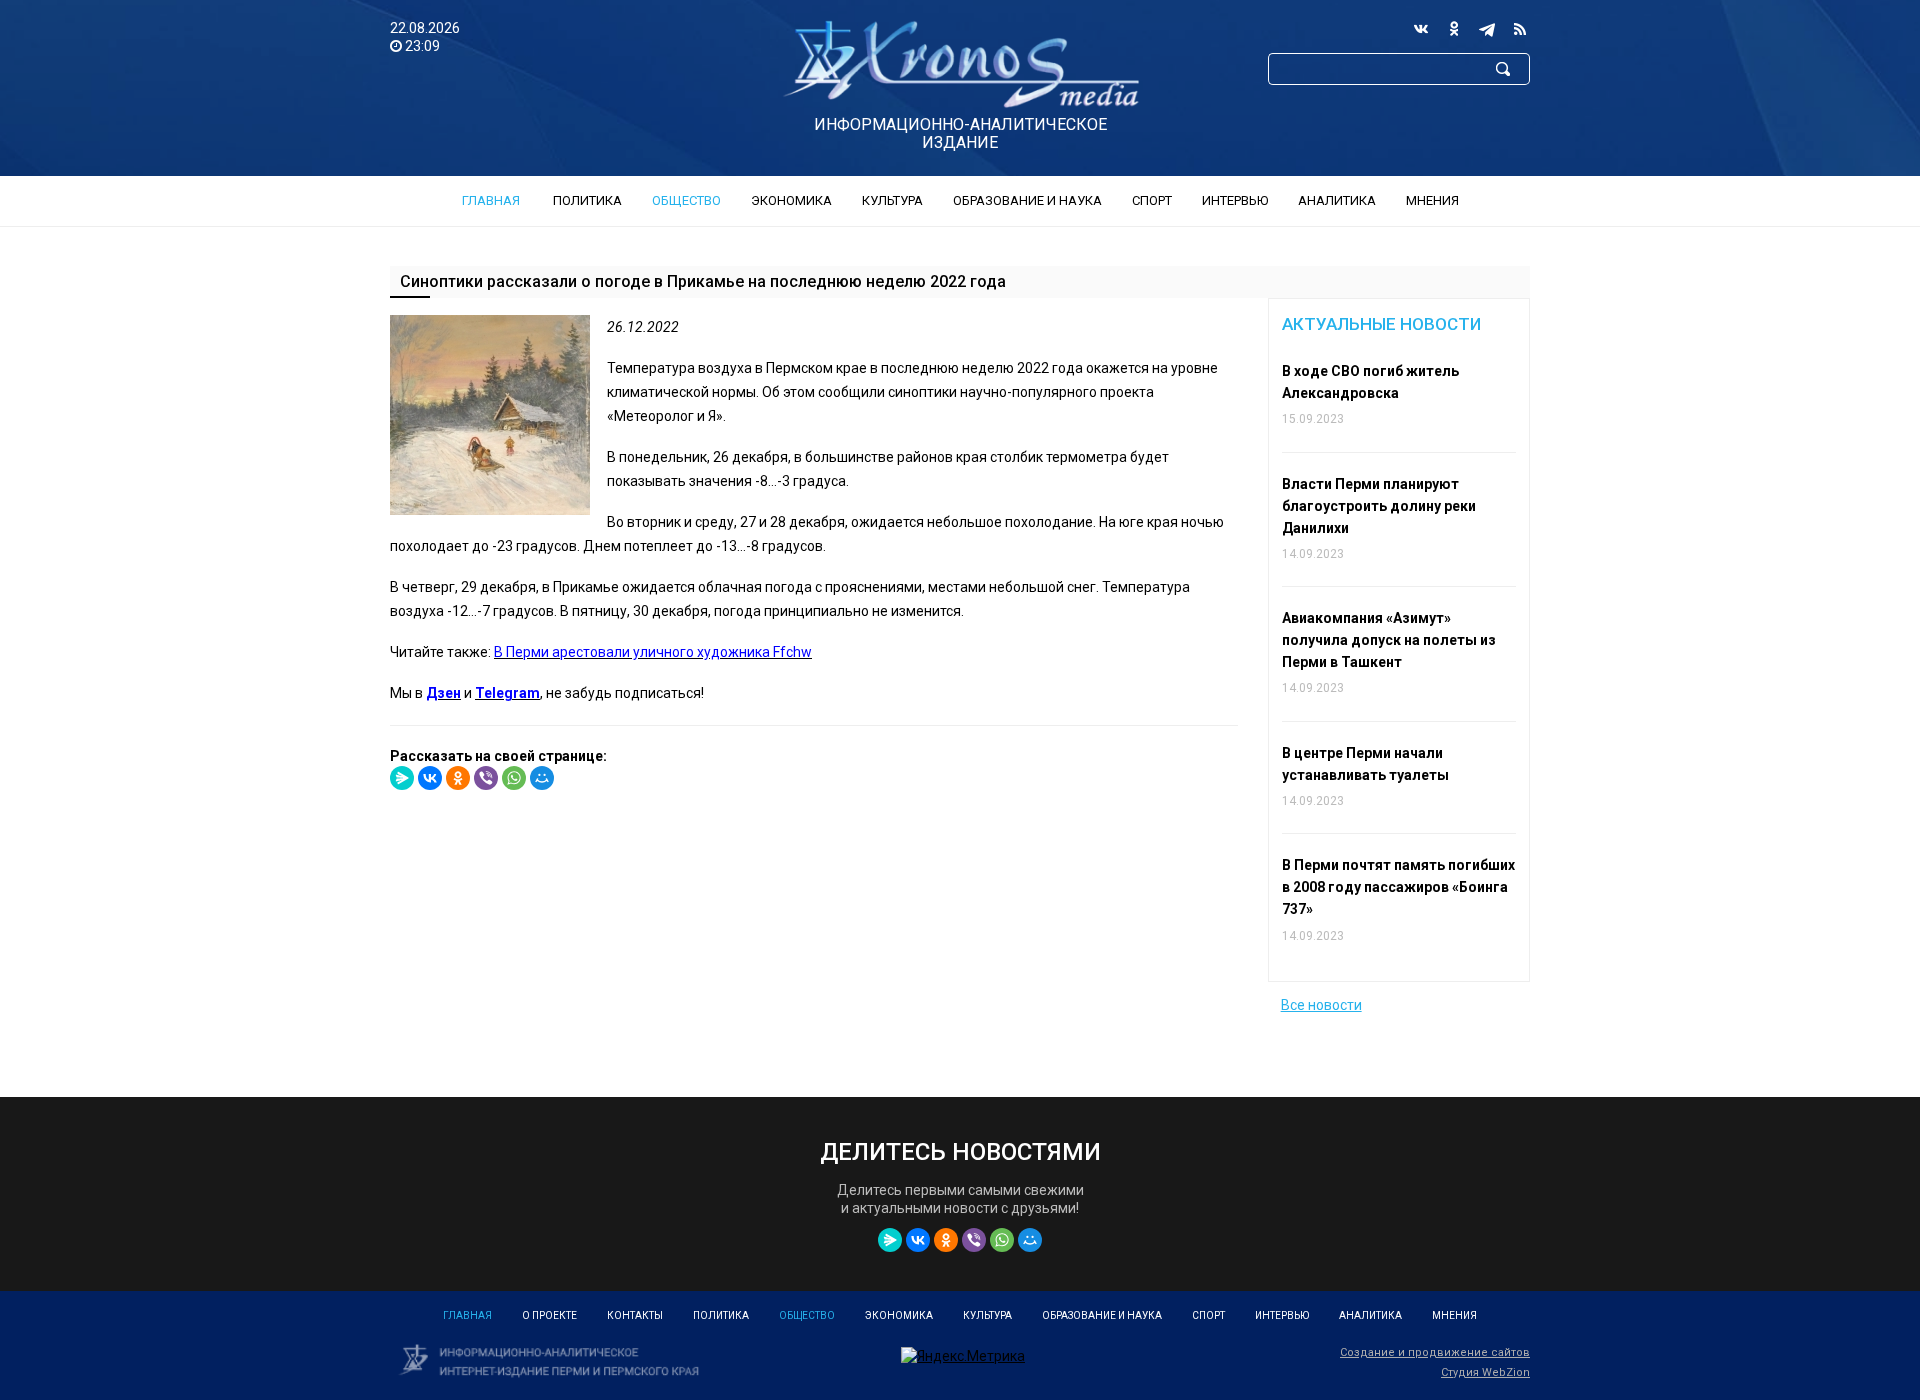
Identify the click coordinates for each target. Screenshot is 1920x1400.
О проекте (549, 1315)
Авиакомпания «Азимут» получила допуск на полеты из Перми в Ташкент (1389, 640)
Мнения (1432, 200)
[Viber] (486, 778)
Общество (686, 200)
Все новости (1321, 1005)
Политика (587, 200)
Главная (491, 200)
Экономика (791, 200)
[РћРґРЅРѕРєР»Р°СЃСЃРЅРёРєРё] (458, 778)
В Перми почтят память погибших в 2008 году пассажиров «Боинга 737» (1398, 887)
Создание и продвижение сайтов (1435, 1352)
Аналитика (1337, 200)
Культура (892, 200)
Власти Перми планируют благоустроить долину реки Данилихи (1379, 506)
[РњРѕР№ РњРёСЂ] (542, 778)
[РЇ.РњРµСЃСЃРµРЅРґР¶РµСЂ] (402, 778)
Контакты (635, 1315)
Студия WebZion (1485, 1372)
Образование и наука (1027, 200)
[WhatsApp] (514, 778)
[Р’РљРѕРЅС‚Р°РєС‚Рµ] (430, 778)
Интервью (1235, 200)
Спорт (1152, 200)
